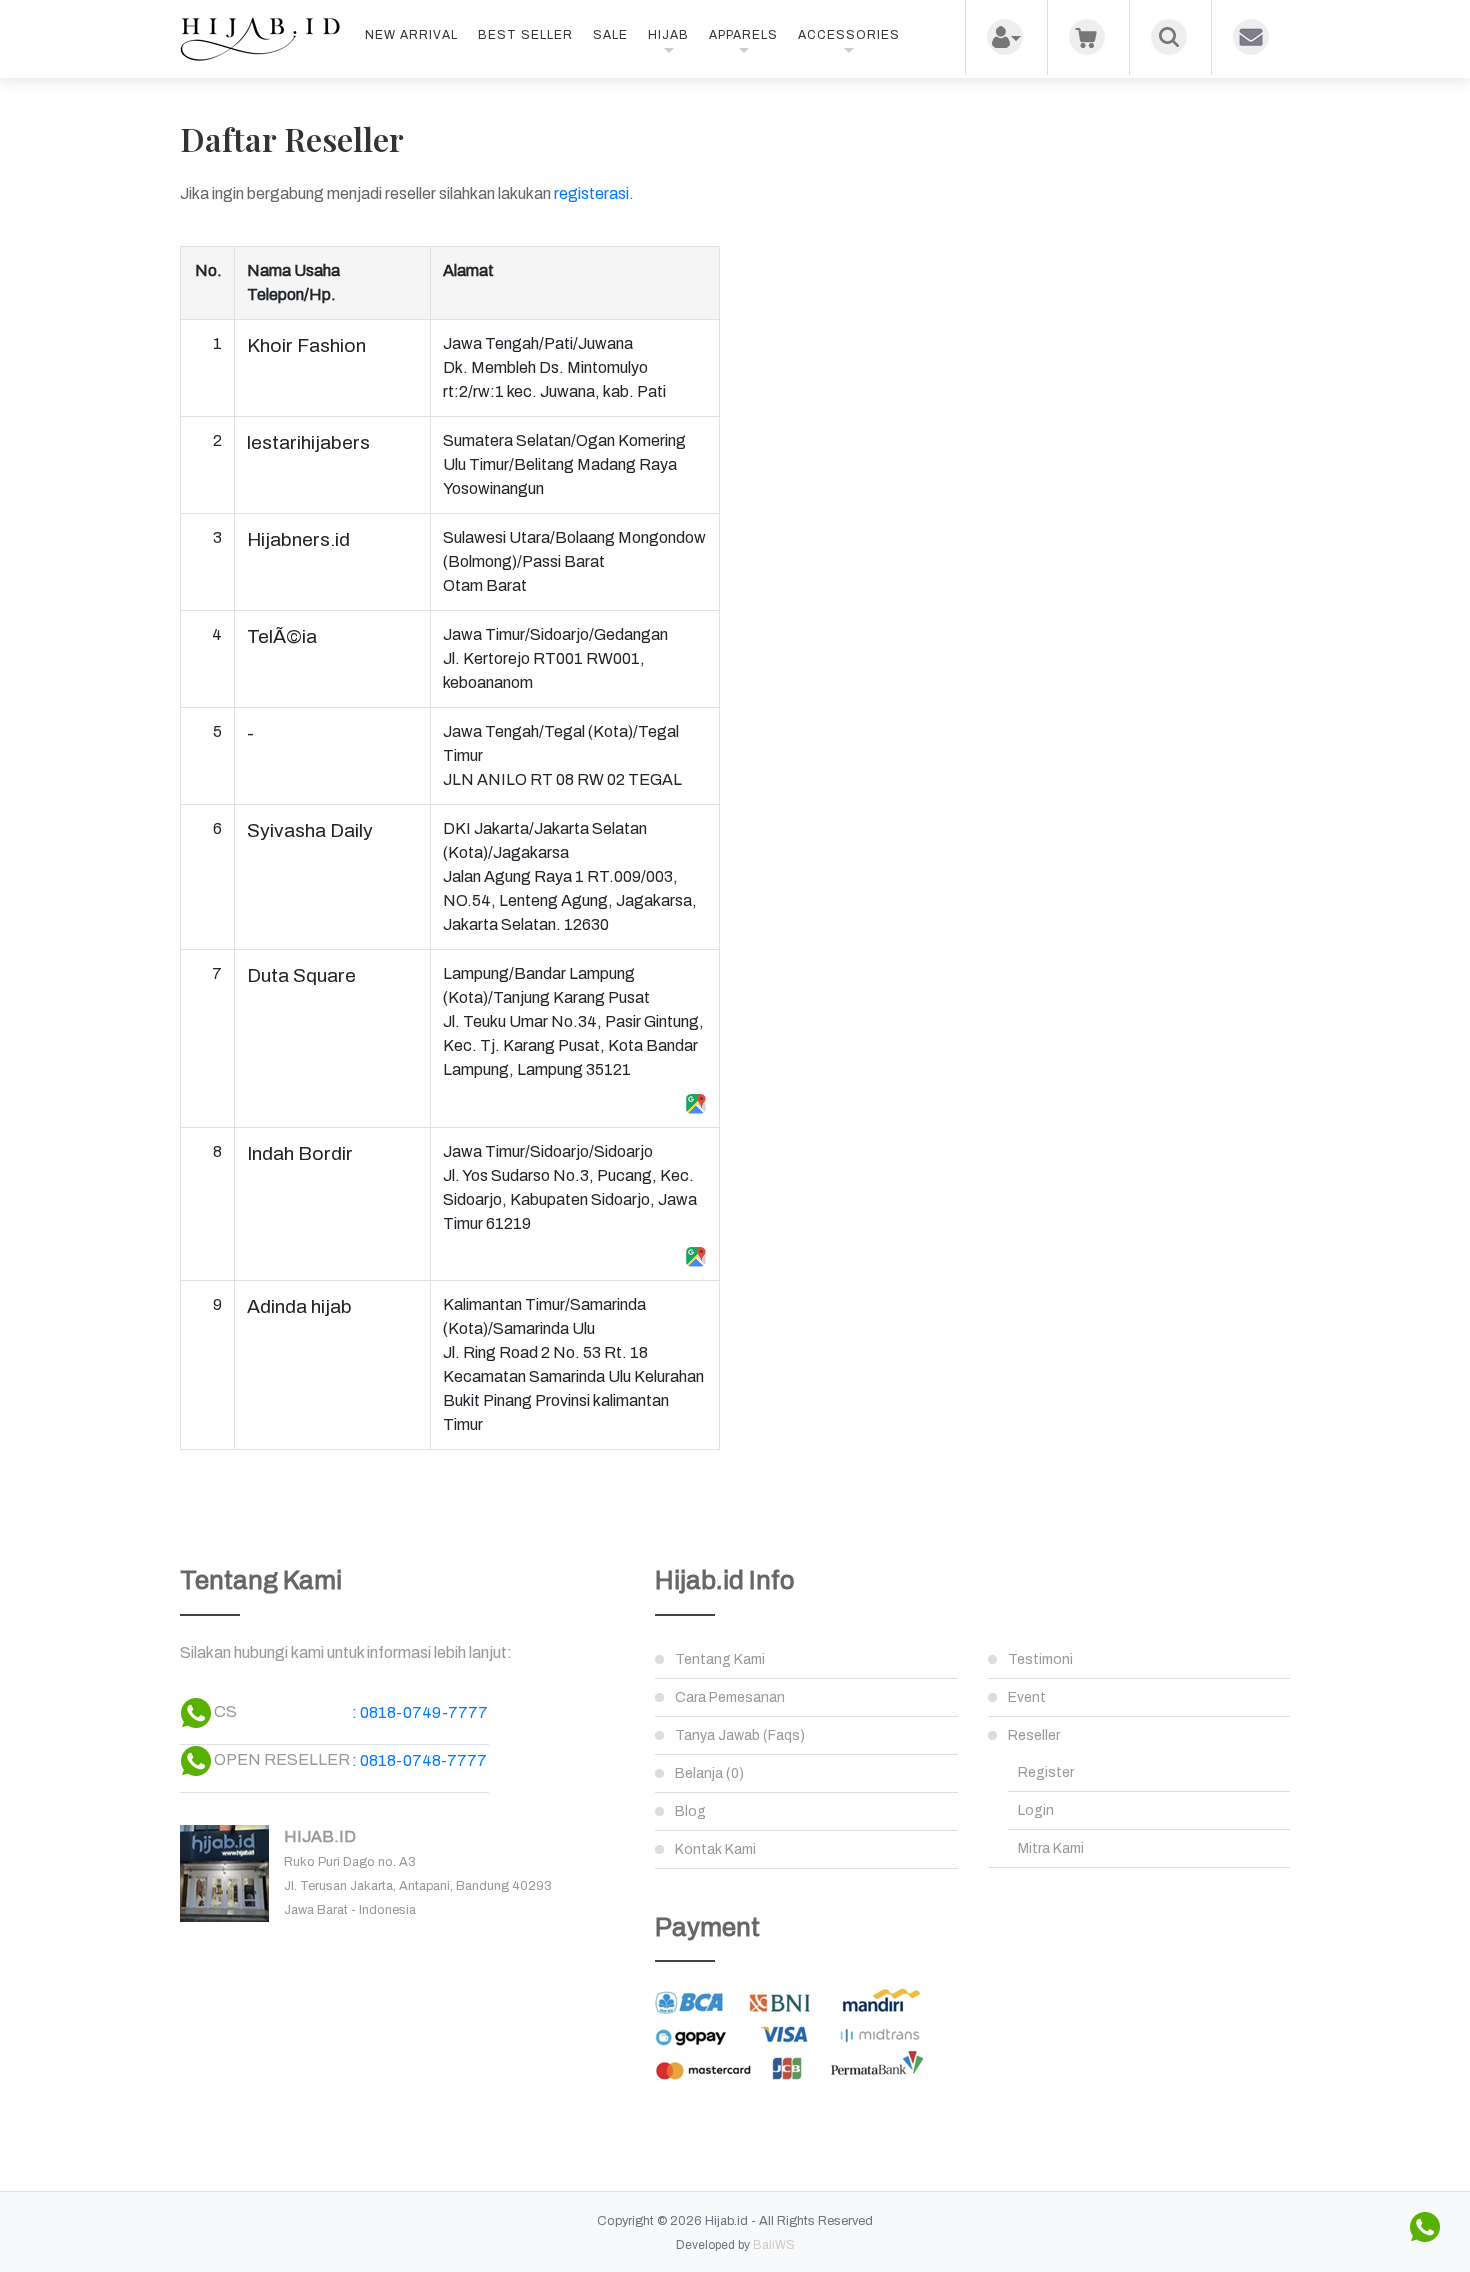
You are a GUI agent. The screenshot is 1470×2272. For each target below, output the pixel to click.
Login (1036, 1810)
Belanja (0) (709, 1773)
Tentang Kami (720, 1659)
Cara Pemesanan (730, 1697)
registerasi (591, 193)
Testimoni (1040, 1659)
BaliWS (774, 2245)
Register (1046, 1772)
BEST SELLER (525, 35)
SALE (610, 35)
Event (1027, 1697)
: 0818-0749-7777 (420, 1712)
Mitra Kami (1051, 1848)
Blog (690, 1811)
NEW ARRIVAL (411, 35)
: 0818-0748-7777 (419, 1760)
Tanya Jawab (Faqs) (740, 1735)
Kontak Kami (715, 1849)
